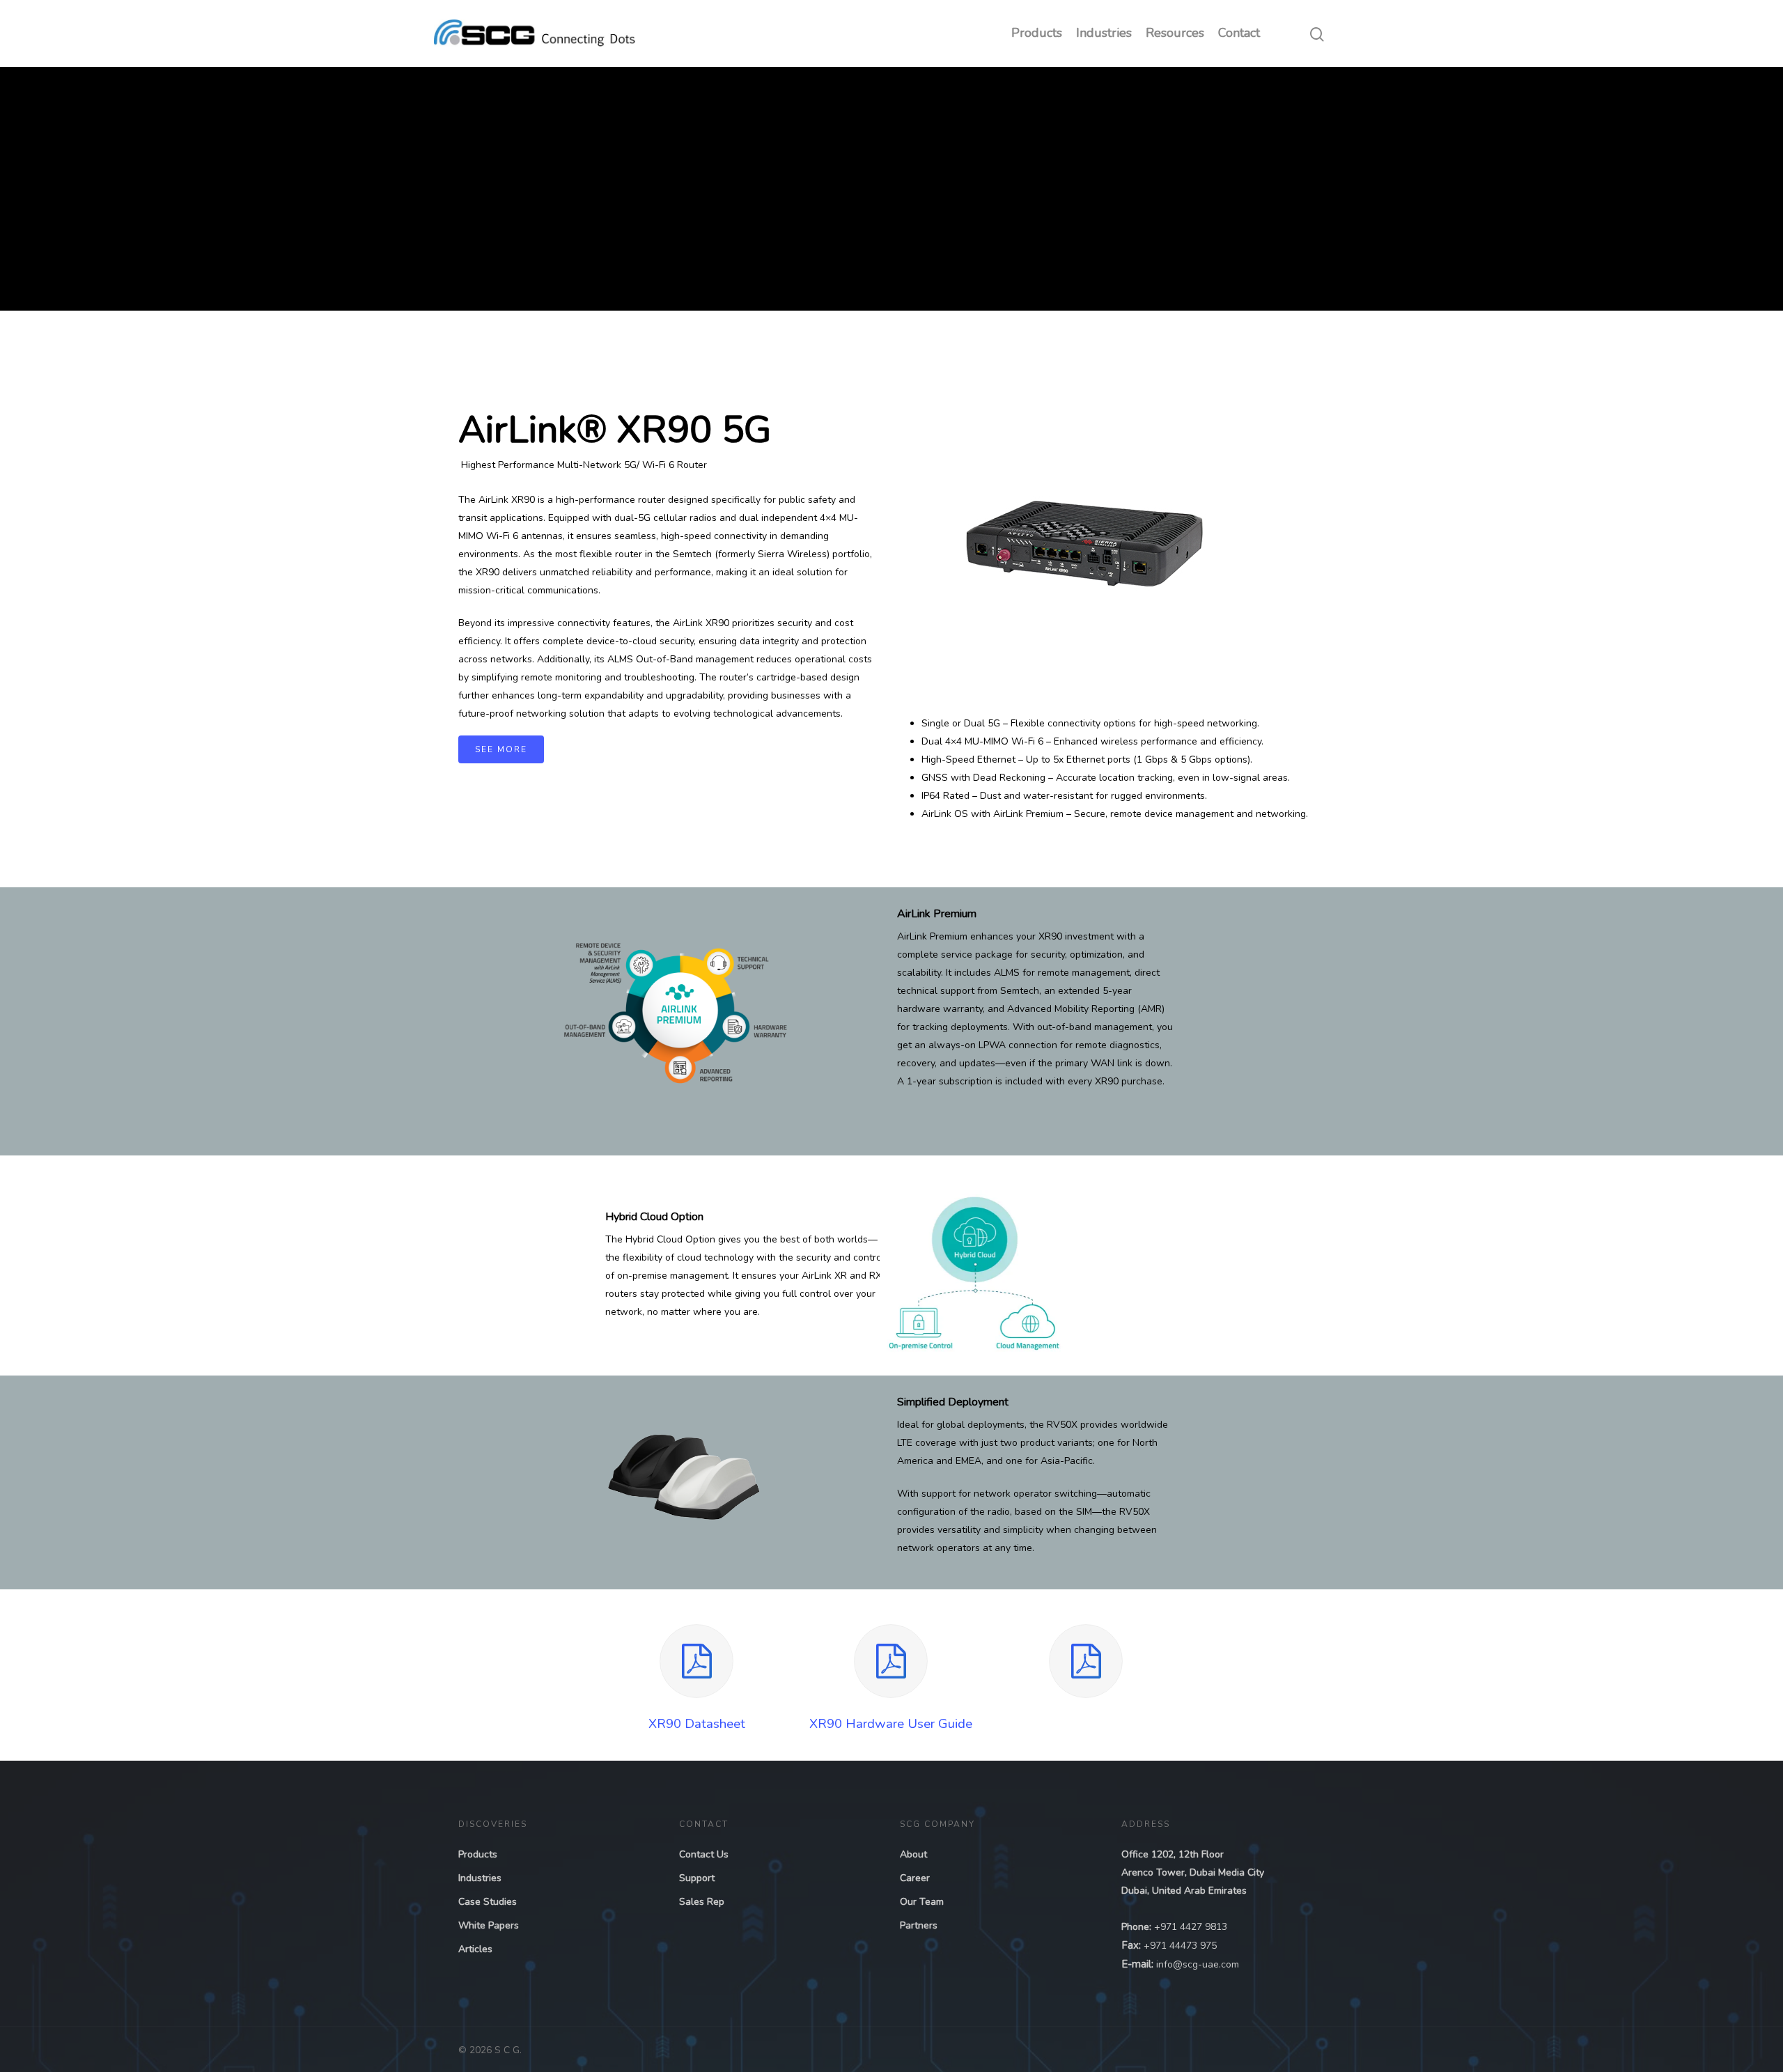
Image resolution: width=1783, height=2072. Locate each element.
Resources (1175, 33)
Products (1037, 33)
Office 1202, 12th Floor (1173, 1854)
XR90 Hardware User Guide (891, 1724)
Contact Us (704, 1854)
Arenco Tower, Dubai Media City (1193, 1872)
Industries (1104, 33)
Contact (1239, 33)
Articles (475, 1949)
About (913, 1854)
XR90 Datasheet (697, 1724)
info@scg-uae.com (1198, 1964)
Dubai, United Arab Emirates (1184, 1891)
